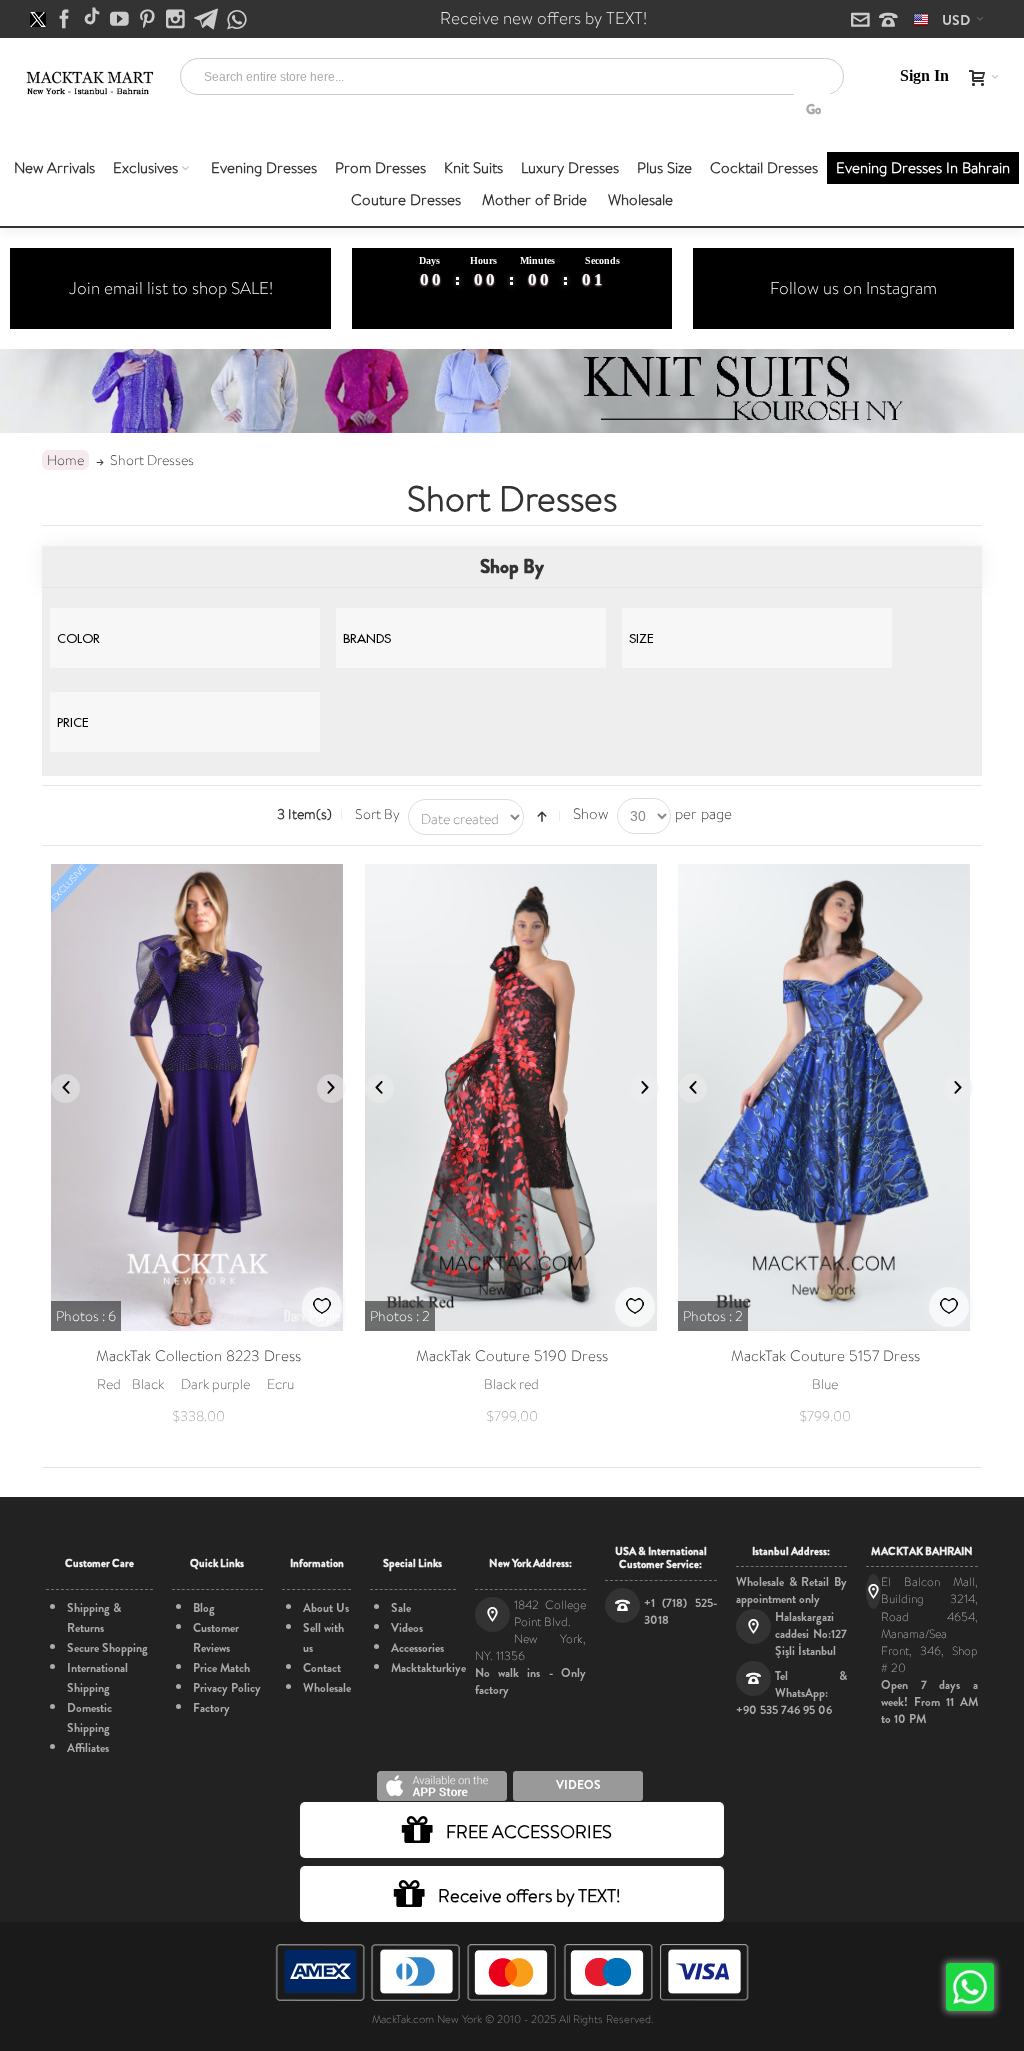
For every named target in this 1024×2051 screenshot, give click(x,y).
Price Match (221, 1668)
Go (813, 109)
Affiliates (88, 1748)
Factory (211, 1708)
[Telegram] (207, 20)
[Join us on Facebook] (66, 20)
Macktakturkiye (428, 1668)
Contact (322, 1668)
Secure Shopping (107, 1648)
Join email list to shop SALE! (171, 288)
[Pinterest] (149, 20)
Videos (407, 1628)
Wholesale (327, 1688)
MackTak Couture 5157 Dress (825, 1356)
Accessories (417, 1648)
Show (590, 814)
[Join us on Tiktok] (93, 20)
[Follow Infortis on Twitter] (39, 20)
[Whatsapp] (237, 20)
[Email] (862, 21)
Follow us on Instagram (853, 288)
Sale (401, 1608)
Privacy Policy (227, 1688)
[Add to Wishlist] (322, 1307)
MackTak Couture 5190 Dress (512, 1356)
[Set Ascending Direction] (542, 817)
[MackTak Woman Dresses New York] (88, 78)
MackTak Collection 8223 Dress (198, 1356)
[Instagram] (177, 20)
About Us (326, 1608)
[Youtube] (121, 20)
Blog (204, 1608)
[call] (888, 21)
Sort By (377, 814)
